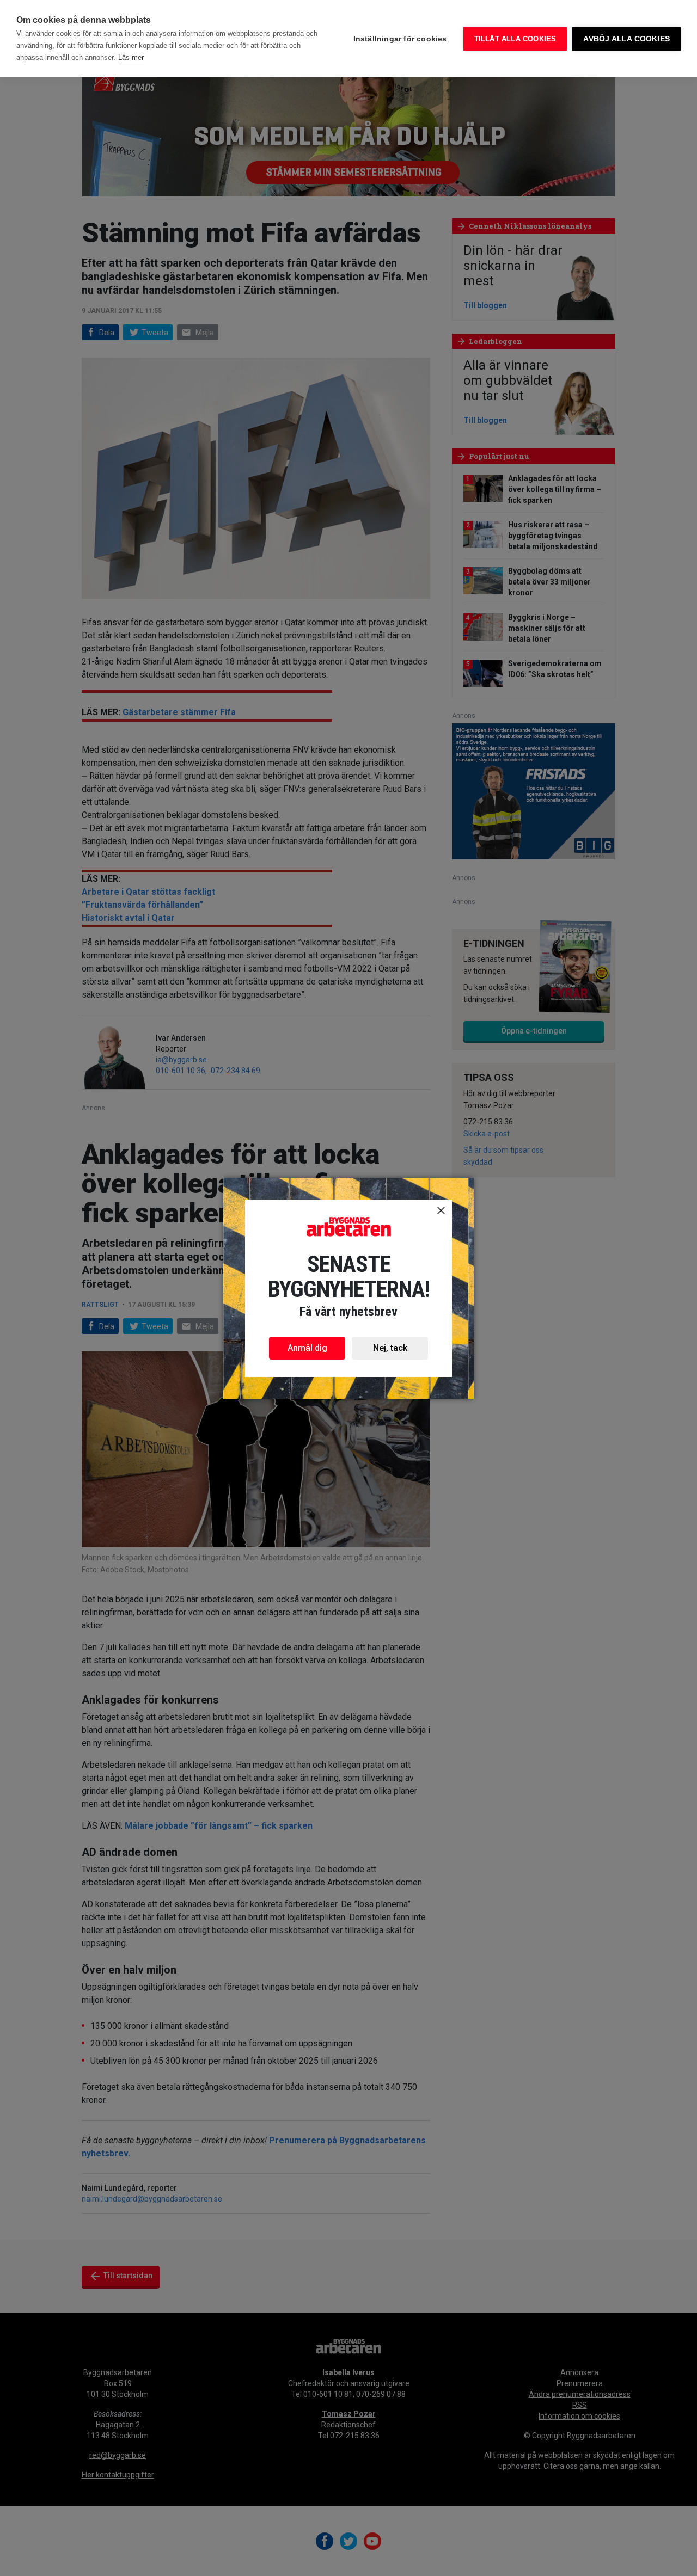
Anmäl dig (307, 1348)
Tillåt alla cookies (515, 39)
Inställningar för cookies (400, 39)
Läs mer (131, 57)
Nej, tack (390, 1348)
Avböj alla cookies (626, 39)
